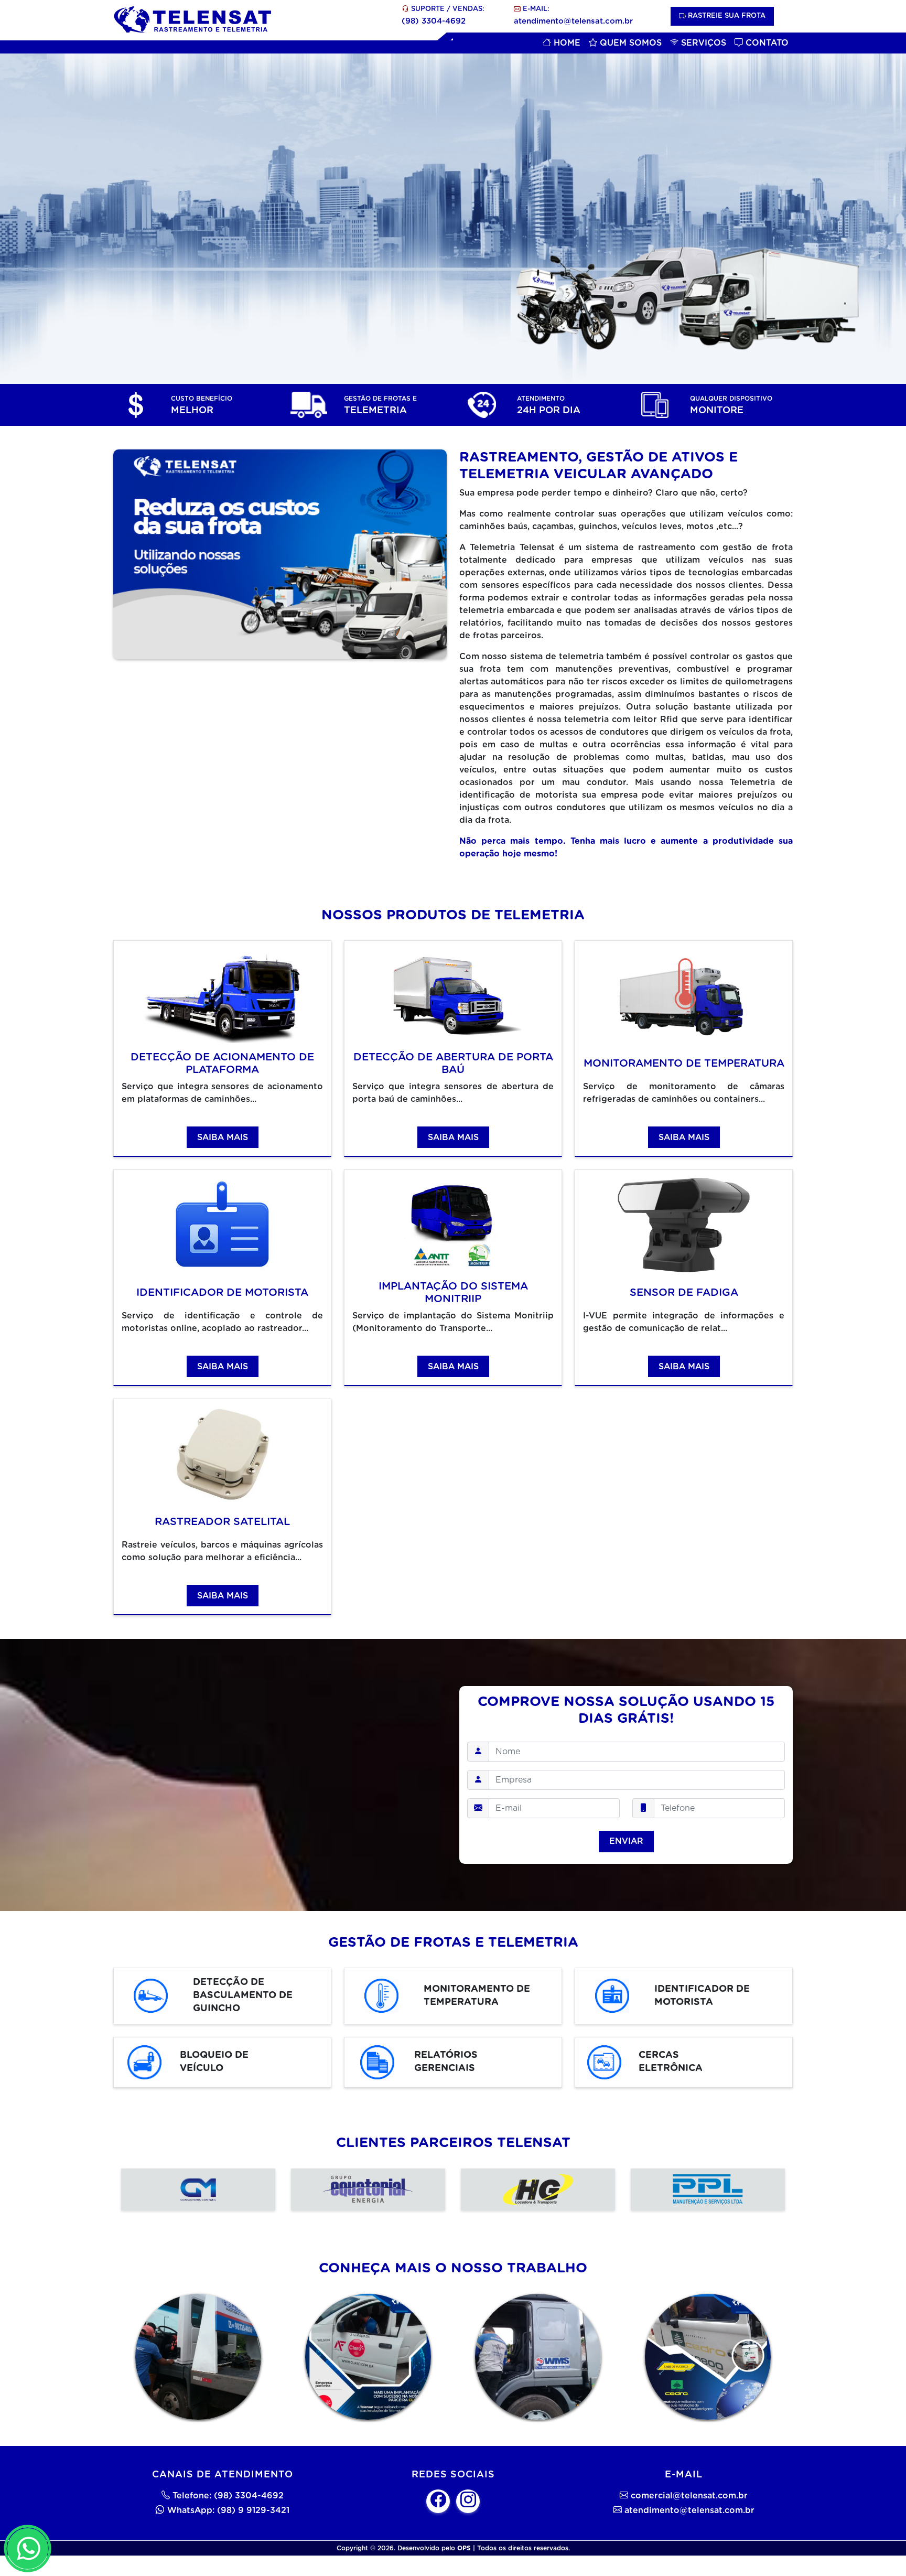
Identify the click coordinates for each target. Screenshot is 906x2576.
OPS (464, 2548)
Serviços (702, 43)
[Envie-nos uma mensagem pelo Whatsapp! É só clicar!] (28, 2548)
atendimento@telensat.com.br (573, 21)
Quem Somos (629, 43)
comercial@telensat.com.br (689, 2496)
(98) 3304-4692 (434, 21)
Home (566, 43)
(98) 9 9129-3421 (253, 2510)
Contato (766, 43)
